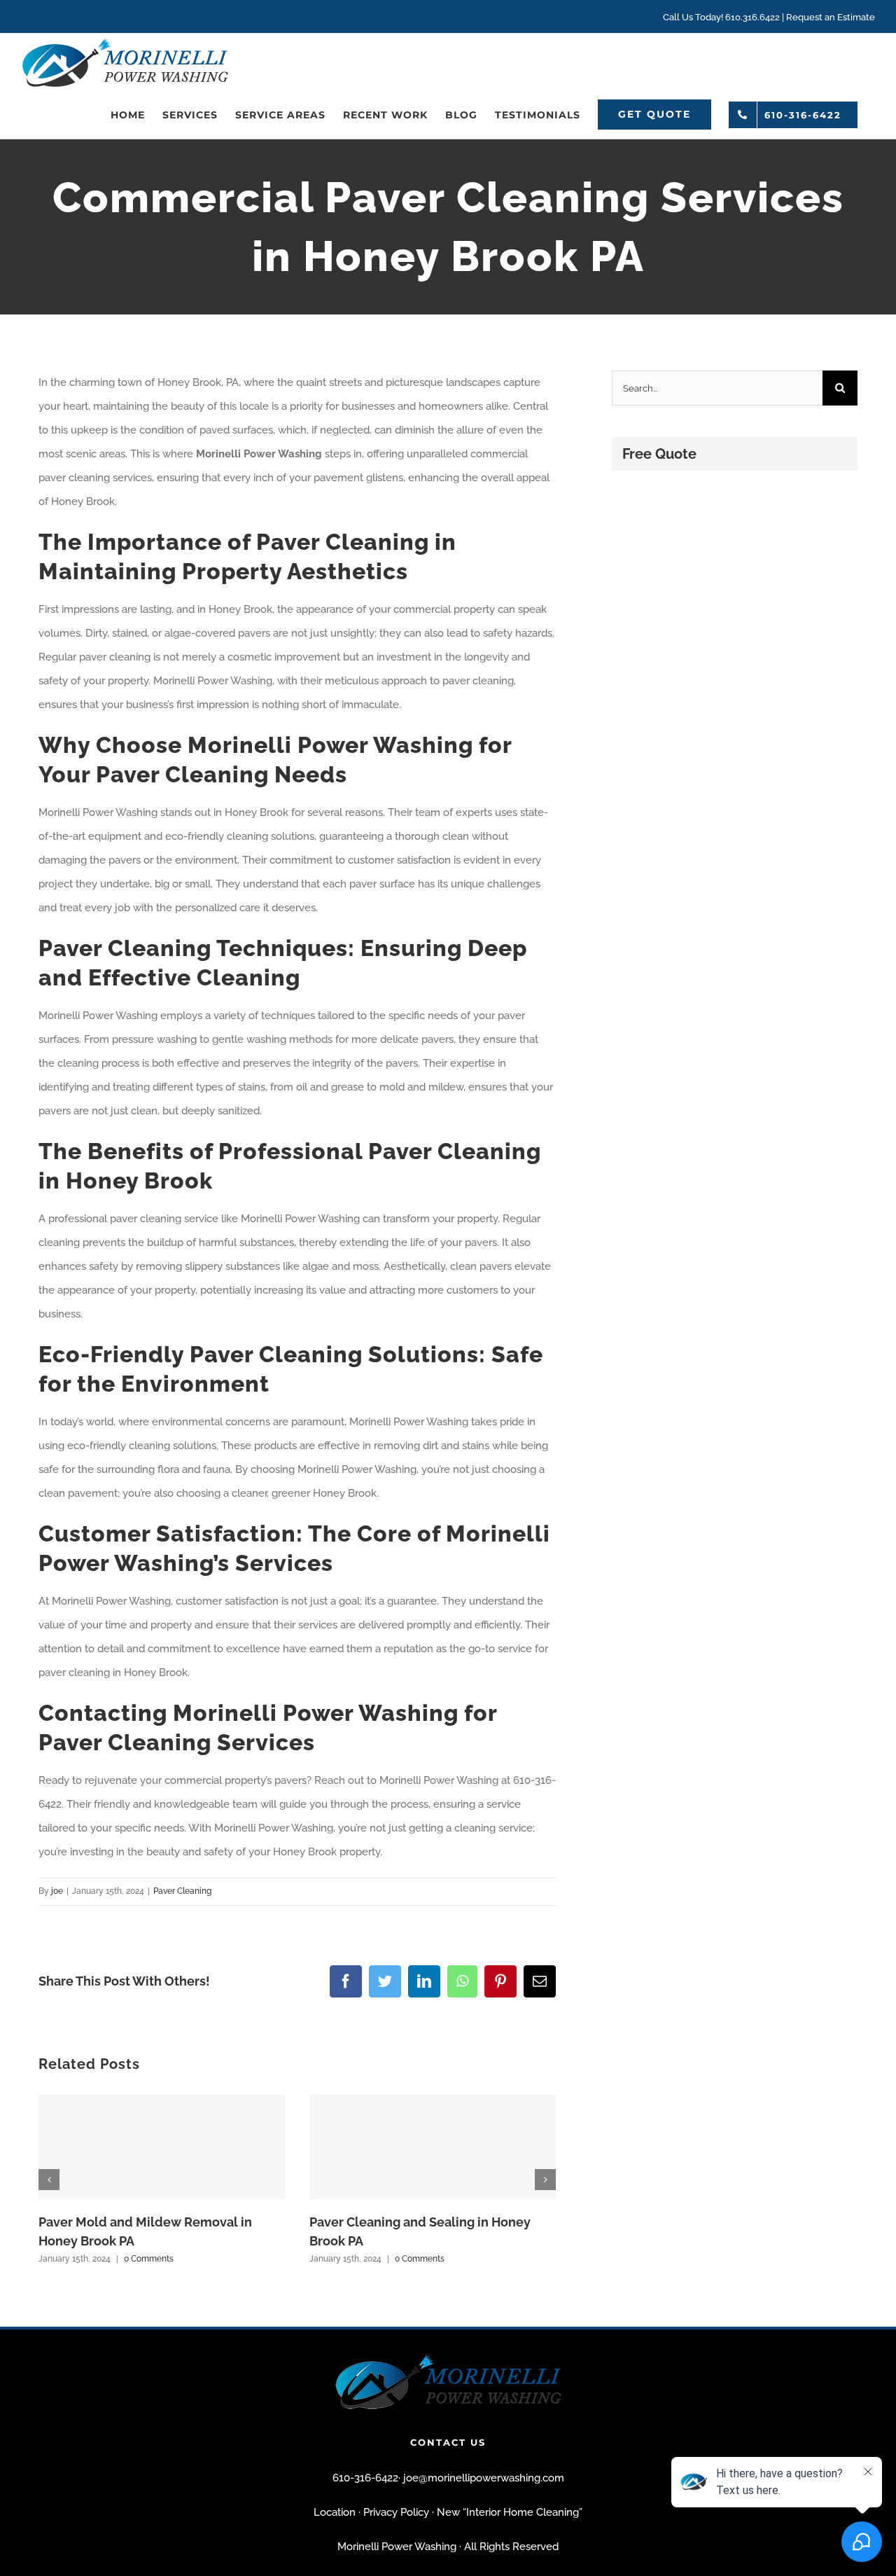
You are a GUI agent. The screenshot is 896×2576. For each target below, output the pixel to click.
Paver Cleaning (182, 1891)
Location (335, 2512)
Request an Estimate (831, 17)
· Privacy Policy (394, 2512)
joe (57, 1891)
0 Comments (149, 2259)
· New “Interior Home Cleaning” (507, 2512)
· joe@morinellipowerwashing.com (481, 2478)
